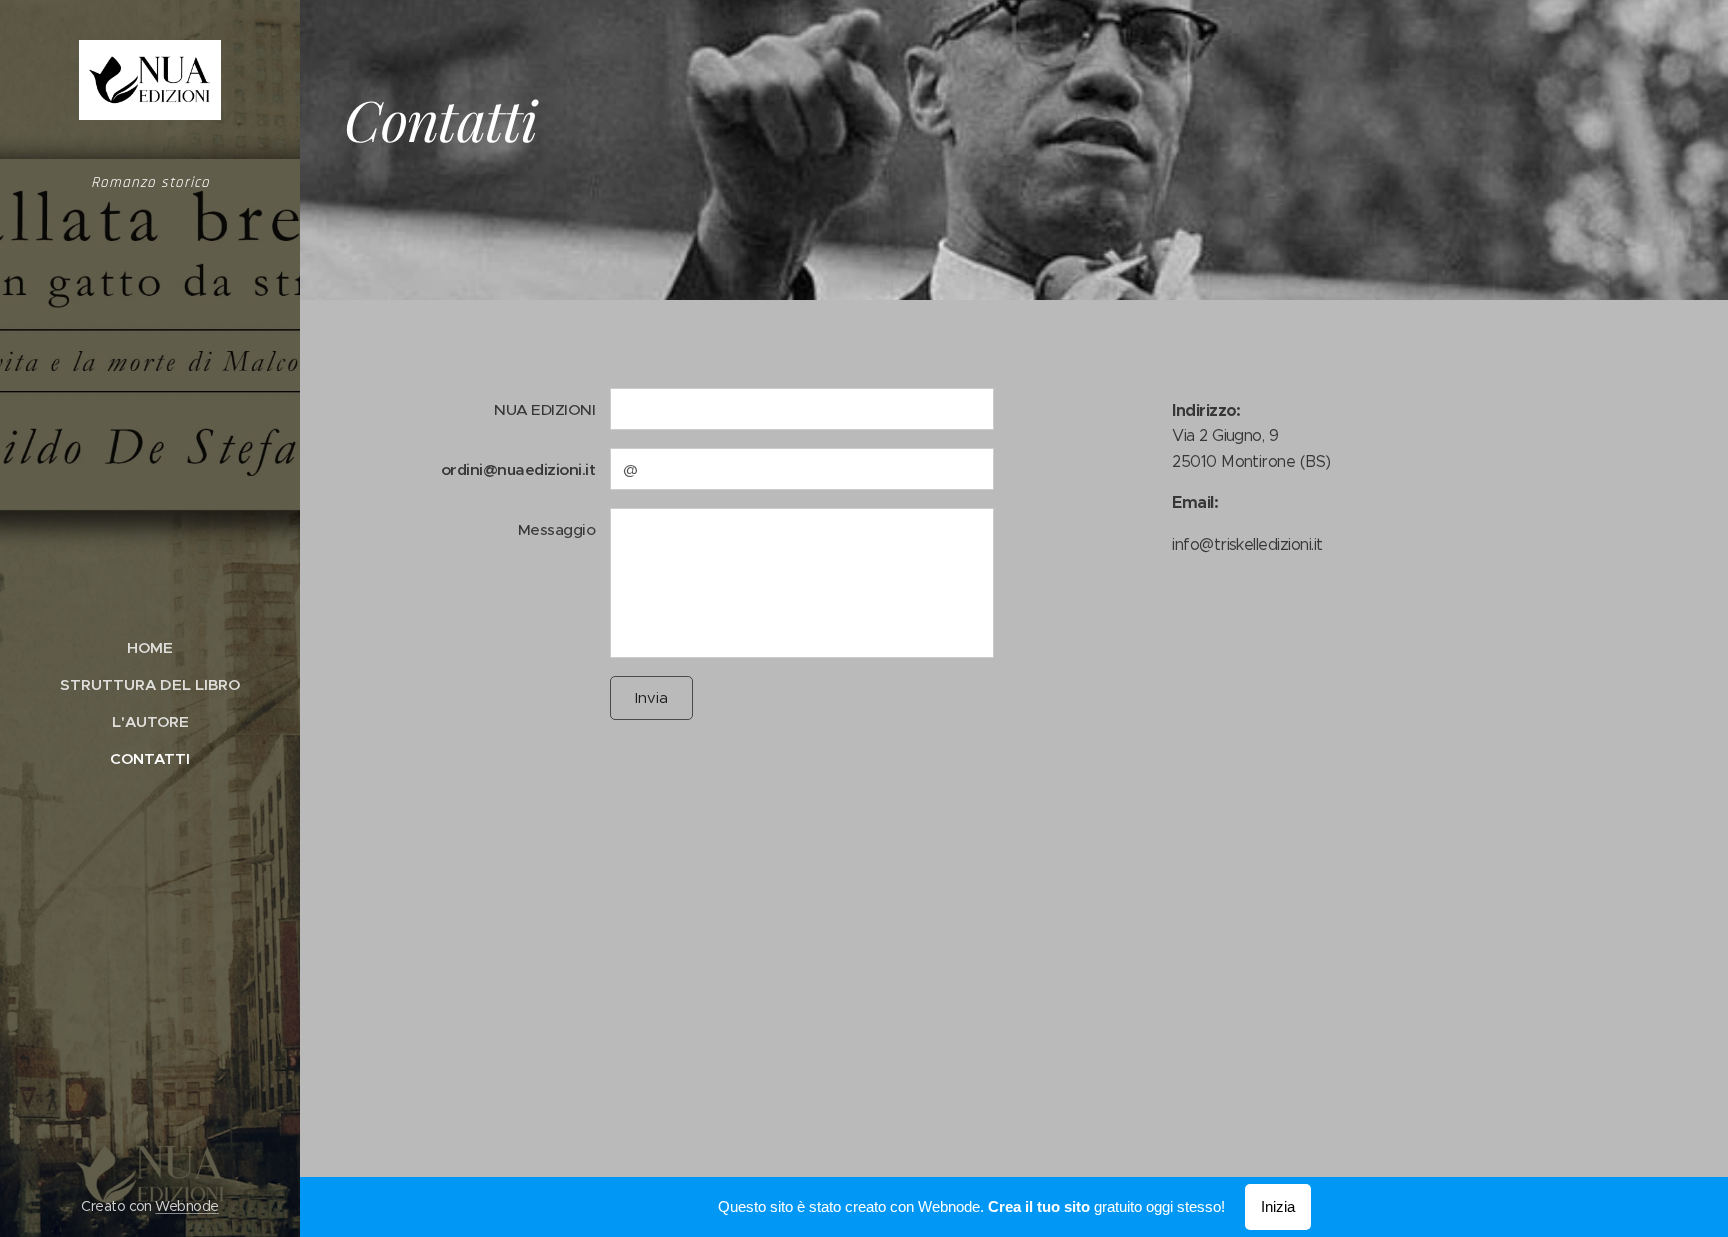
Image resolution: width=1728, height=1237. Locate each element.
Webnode (186, 1206)
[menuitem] (150, 647)
